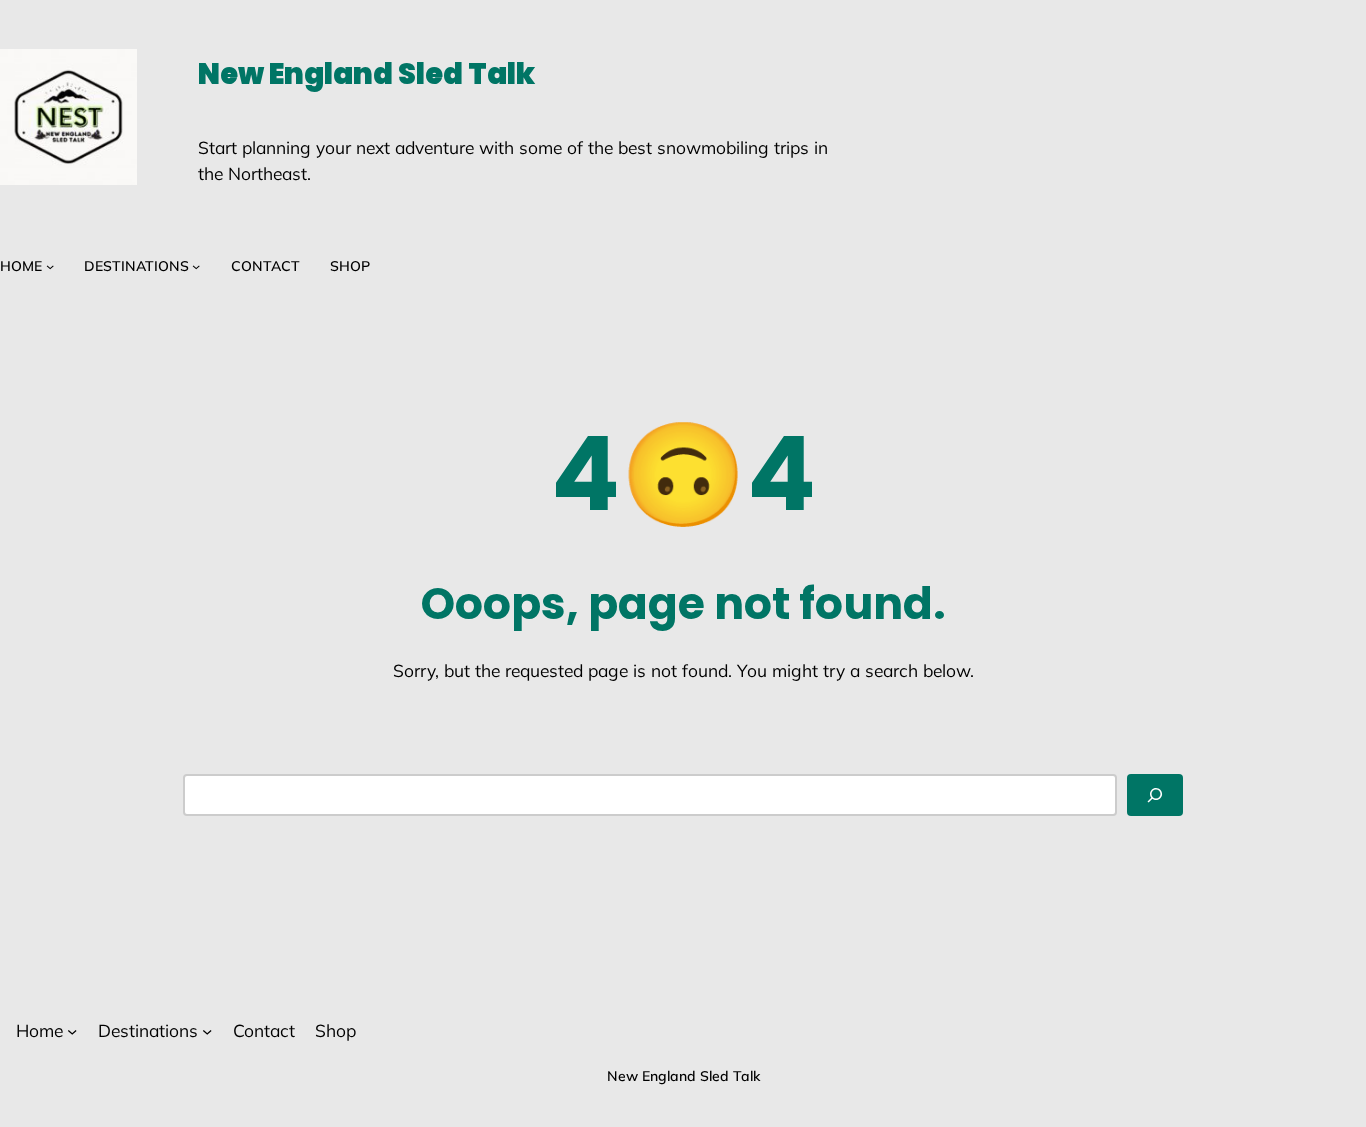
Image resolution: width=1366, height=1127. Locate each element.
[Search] (1155, 795)
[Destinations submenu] (196, 266)
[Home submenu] (50, 266)
